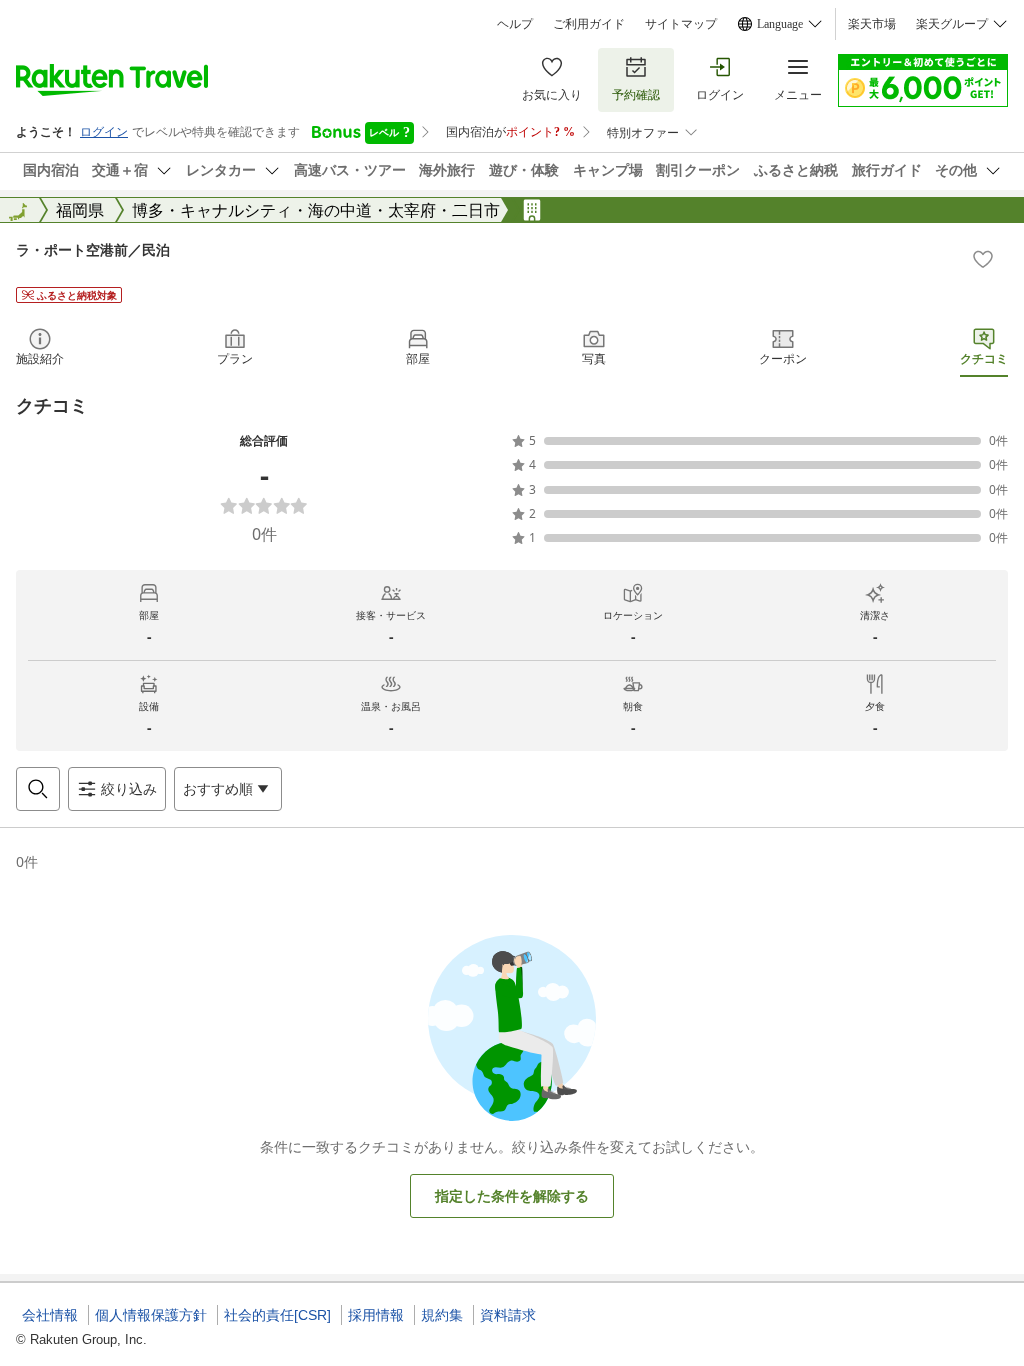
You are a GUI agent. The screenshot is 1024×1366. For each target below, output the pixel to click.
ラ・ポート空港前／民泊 (93, 249)
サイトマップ (681, 24)
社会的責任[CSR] (277, 1315)
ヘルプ (515, 24)
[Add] (983, 259)
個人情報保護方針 (151, 1315)
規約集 (442, 1315)
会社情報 (50, 1315)
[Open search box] (38, 789)
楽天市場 (872, 24)
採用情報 (376, 1315)
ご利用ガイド (589, 24)
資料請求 (508, 1315)
